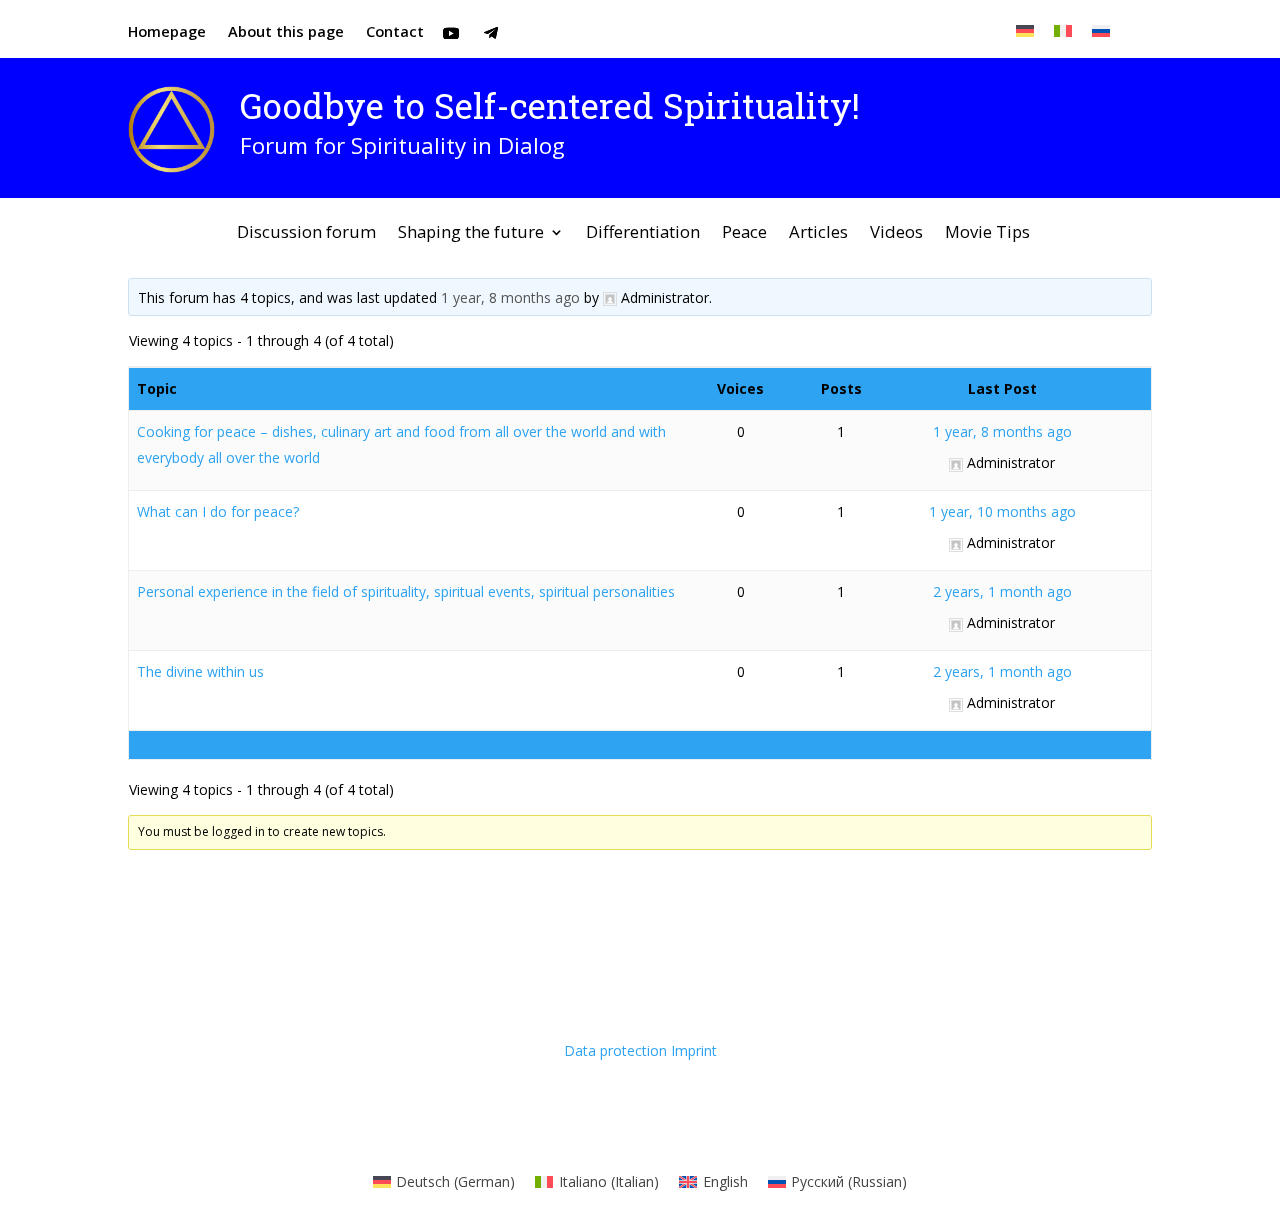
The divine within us (200, 671)
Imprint (694, 1050)
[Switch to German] (1025, 30)
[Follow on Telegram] (491, 33)
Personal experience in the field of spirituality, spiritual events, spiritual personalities (406, 591)
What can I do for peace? (218, 511)
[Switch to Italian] (1063, 30)
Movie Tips (987, 234)
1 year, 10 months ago (1002, 511)
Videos (896, 234)
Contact (395, 32)
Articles (818, 234)
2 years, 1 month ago (1002, 591)
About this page (286, 32)
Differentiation (643, 234)
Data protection (615, 1050)
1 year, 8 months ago (510, 297)
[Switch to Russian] (1101, 30)
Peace (744, 234)
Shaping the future (471, 234)
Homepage (167, 32)
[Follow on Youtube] (451, 33)
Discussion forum (306, 234)
